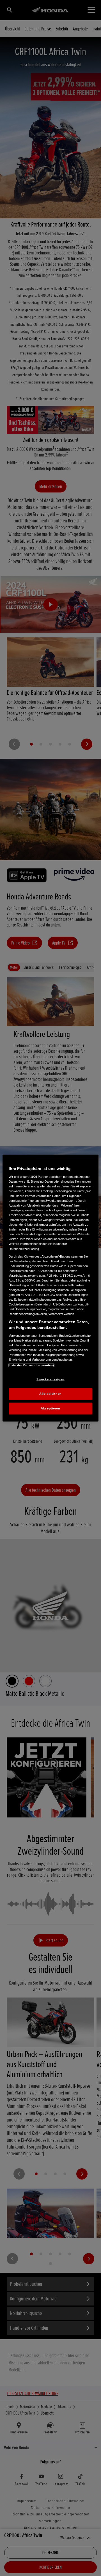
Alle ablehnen (50, 1394)
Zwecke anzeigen (50, 1379)
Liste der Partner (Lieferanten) (31, 1365)
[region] (50, 1288)
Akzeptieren (50, 1408)
